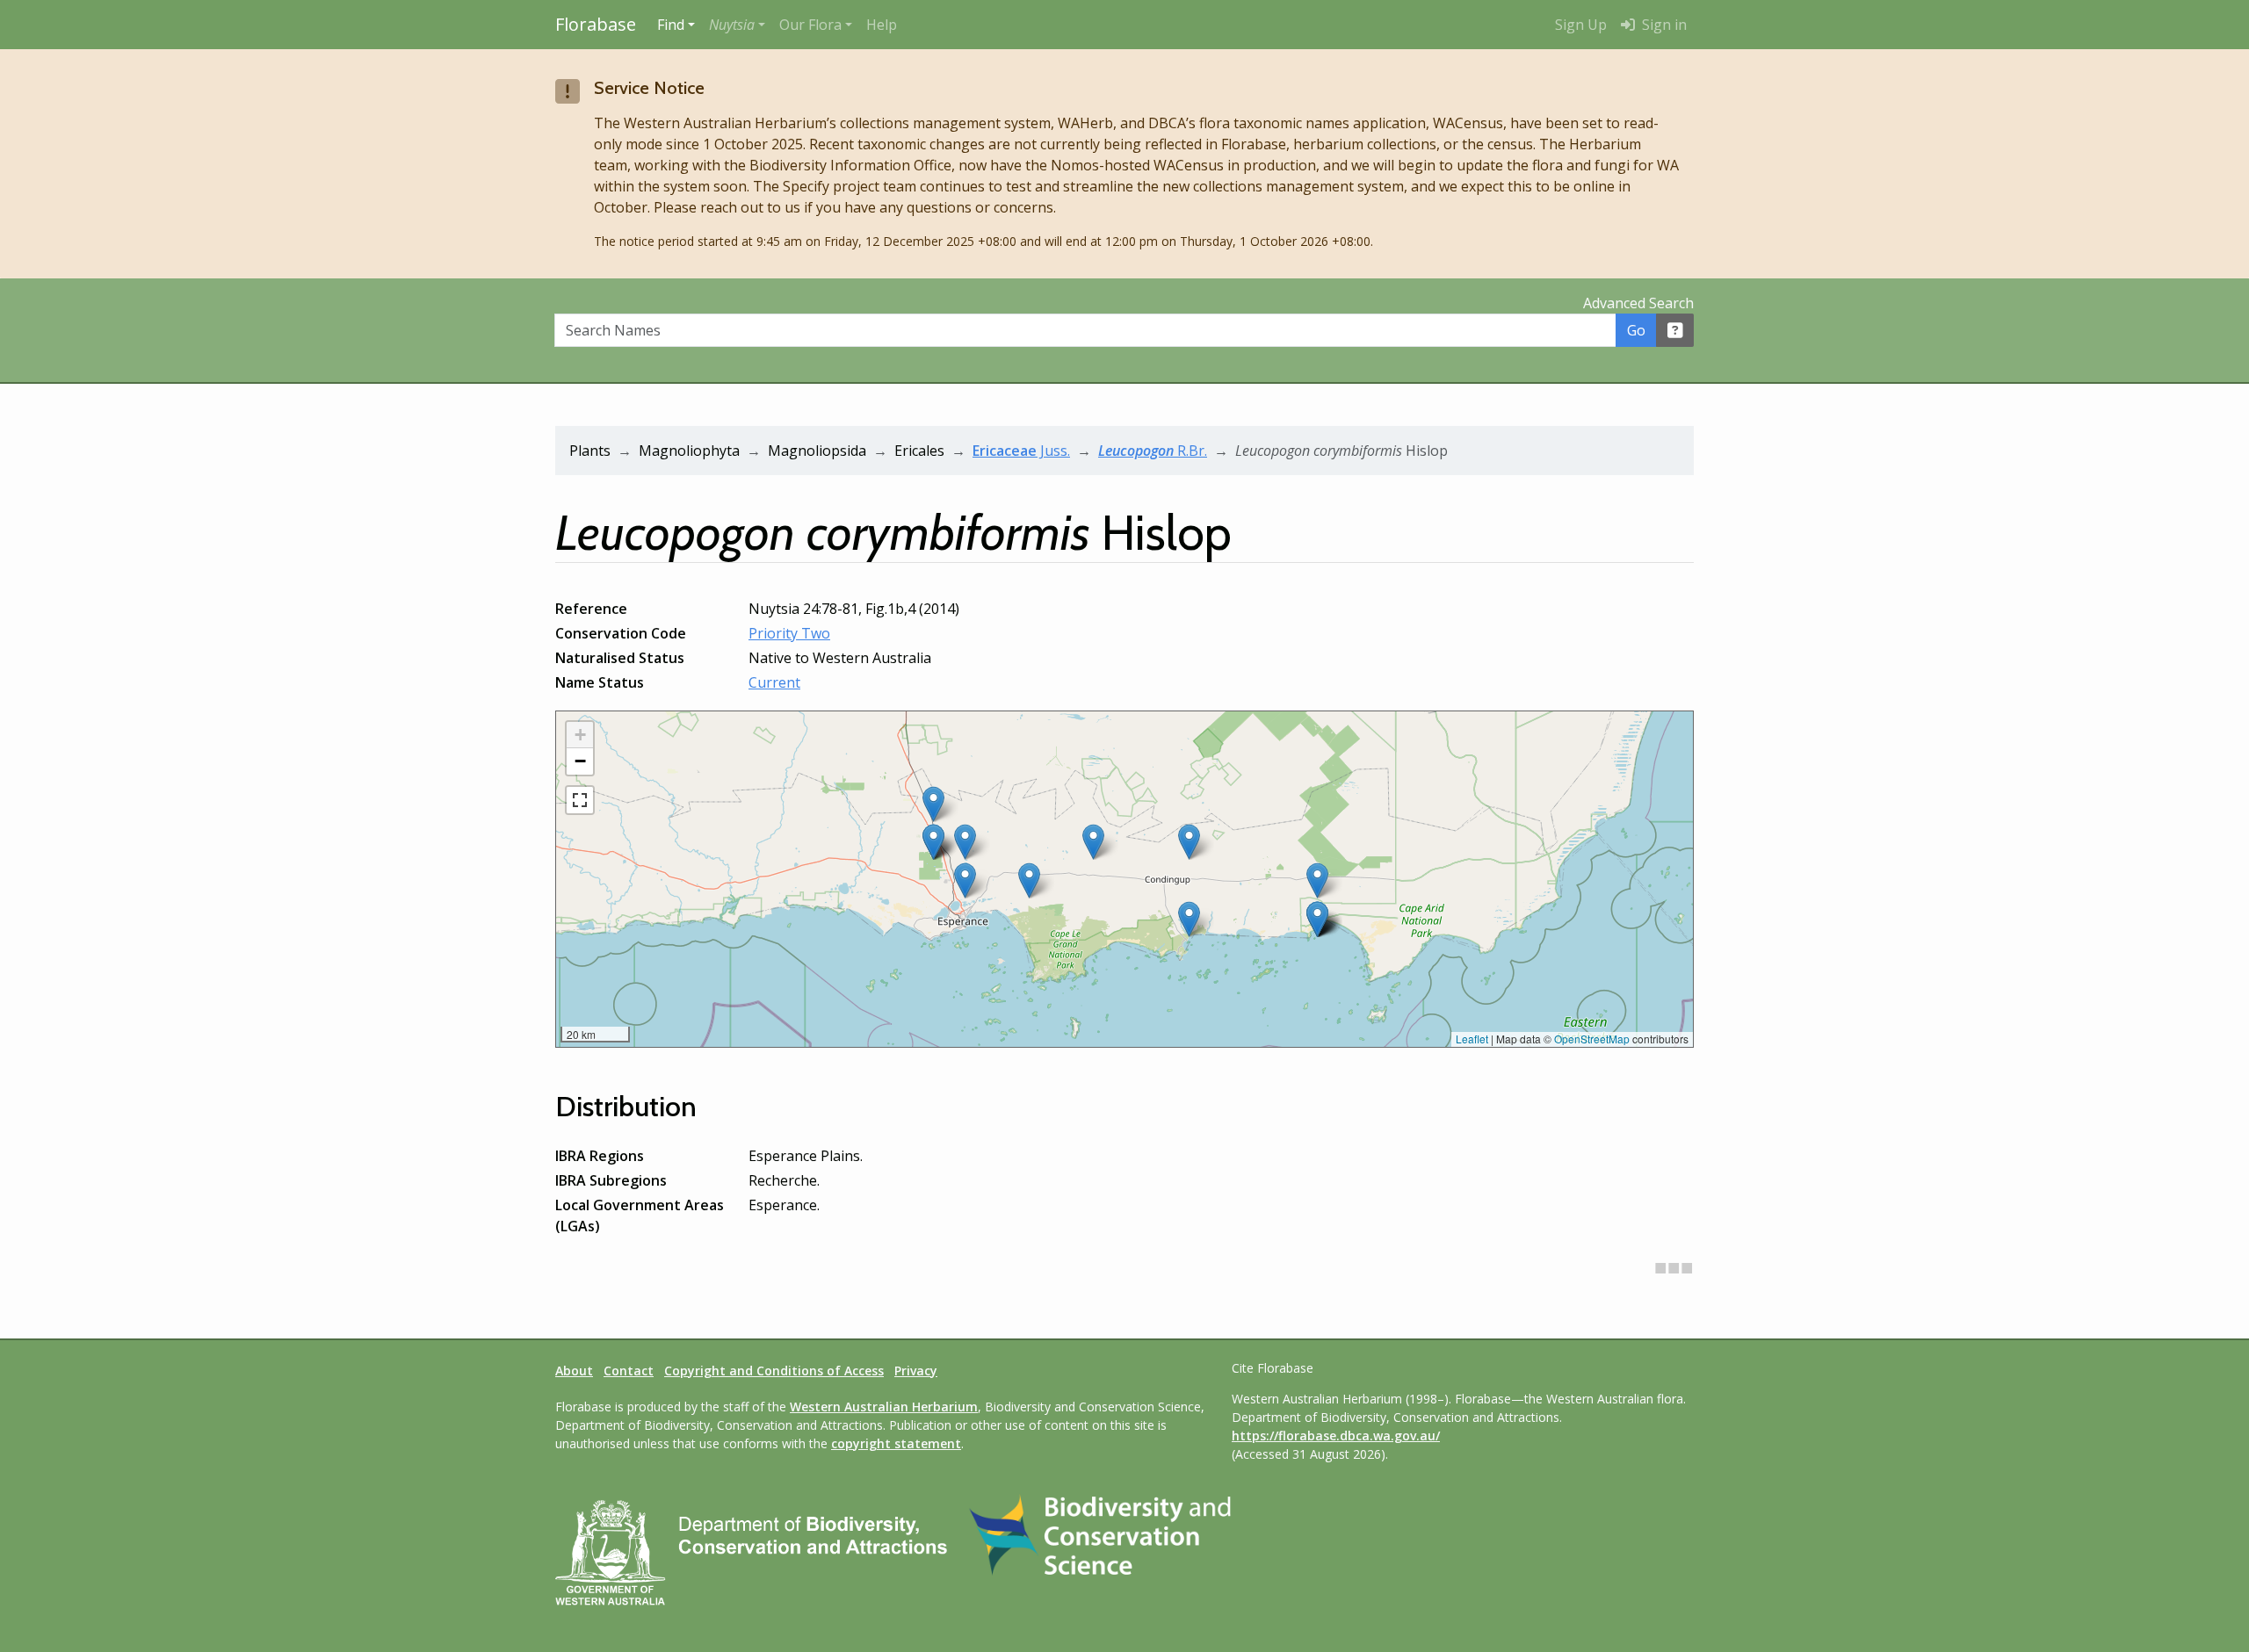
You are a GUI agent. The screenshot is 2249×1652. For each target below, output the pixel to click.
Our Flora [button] (810, 25)
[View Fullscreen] (580, 800)
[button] (737, 25)
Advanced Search (1638, 303)
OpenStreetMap (1592, 1039)
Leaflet (1472, 1039)
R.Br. (1153, 451)
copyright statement (896, 1443)
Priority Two (789, 633)
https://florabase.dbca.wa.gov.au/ (1336, 1436)
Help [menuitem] (882, 25)
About (574, 1371)
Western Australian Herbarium (884, 1407)
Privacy (916, 1371)
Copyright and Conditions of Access (774, 1371)
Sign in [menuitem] (1663, 25)
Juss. (1021, 451)
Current (774, 682)
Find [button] (671, 25)
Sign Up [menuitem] (1581, 25)
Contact (629, 1371)
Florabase (596, 24)
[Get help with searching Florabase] (1675, 330)
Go (1636, 330)
